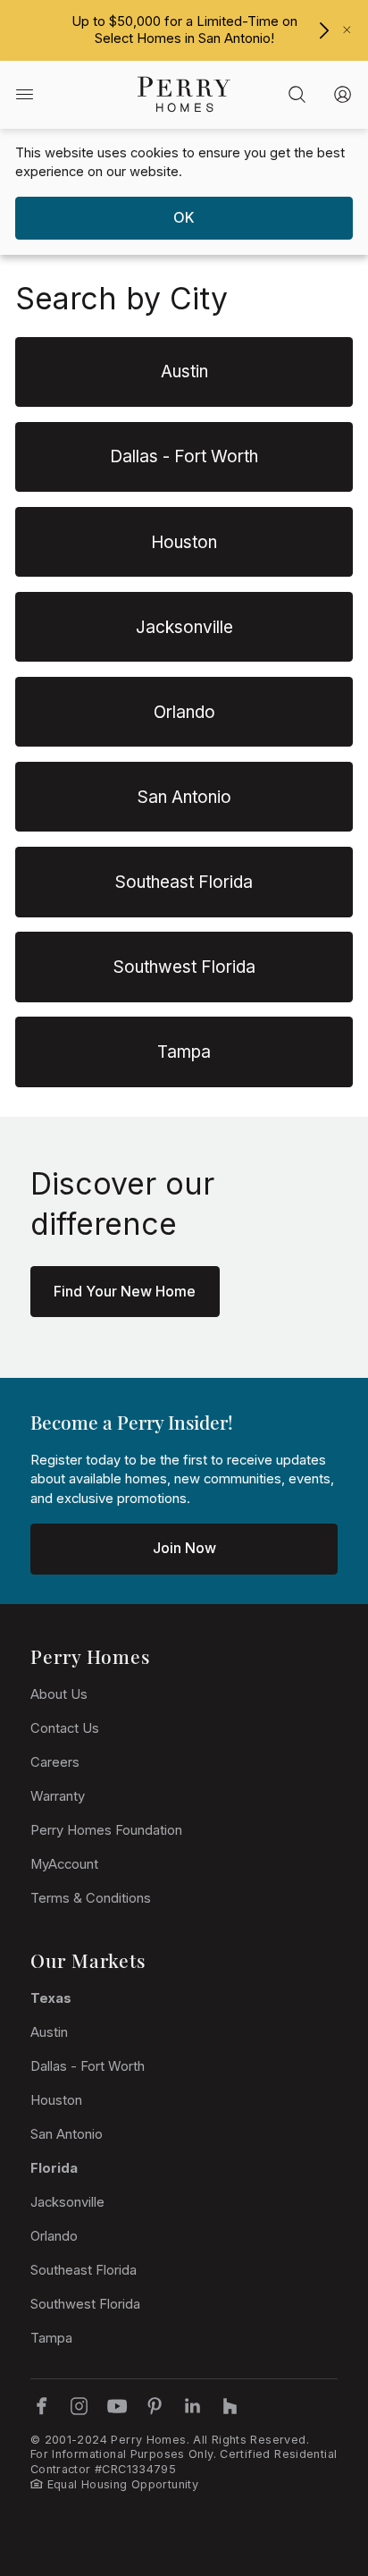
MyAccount (64, 1864)
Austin (49, 2032)
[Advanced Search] (297, 95)
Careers (55, 1762)
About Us (59, 1694)
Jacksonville (67, 2202)
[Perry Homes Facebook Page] (42, 2406)
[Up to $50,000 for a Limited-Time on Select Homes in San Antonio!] (323, 30)
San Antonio (67, 2134)
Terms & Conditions (91, 1898)
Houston (56, 2100)
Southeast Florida (84, 2270)
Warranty (58, 1796)
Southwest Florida (85, 2304)
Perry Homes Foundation (106, 1830)
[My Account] (343, 95)
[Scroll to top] (314, 2464)
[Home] (184, 95)
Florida (54, 2168)
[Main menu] (25, 95)
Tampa (51, 2338)
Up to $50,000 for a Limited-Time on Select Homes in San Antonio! (184, 30)
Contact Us (65, 1728)
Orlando (54, 2236)
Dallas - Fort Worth (88, 2066)
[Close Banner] (347, 30)
